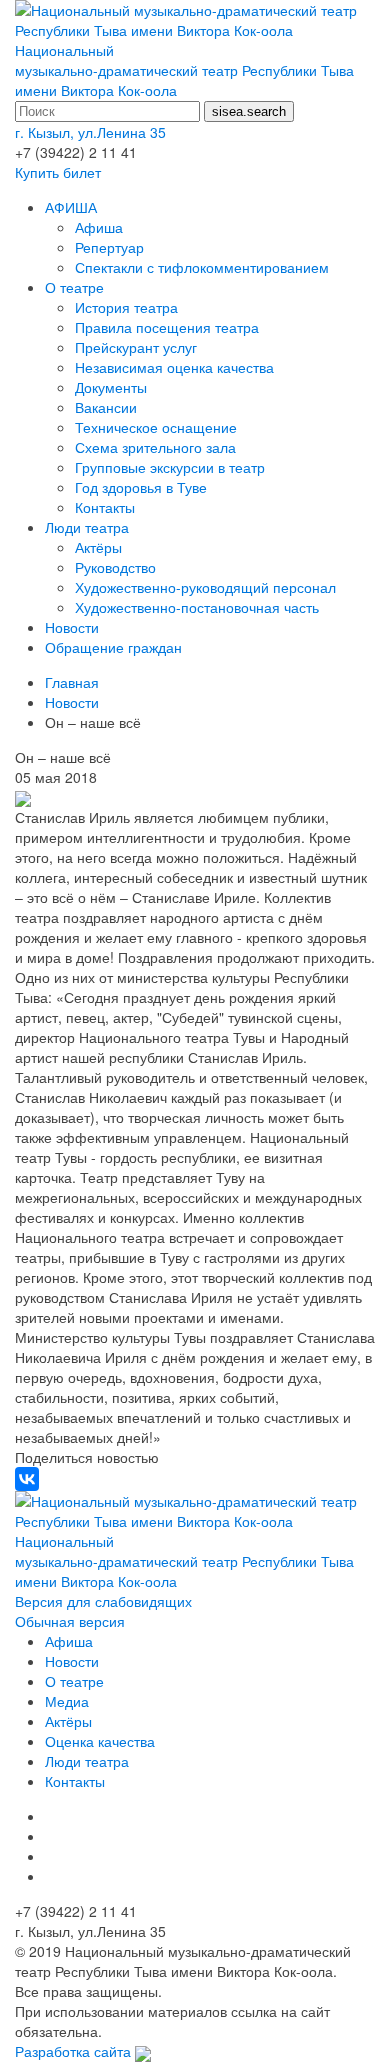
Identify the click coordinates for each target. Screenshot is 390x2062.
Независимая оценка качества (174, 367)
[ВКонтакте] (27, 1479)
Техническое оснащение (156, 427)
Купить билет (58, 172)
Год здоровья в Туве (141, 487)
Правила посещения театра (167, 327)
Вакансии (106, 407)
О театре (74, 287)
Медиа (67, 1701)
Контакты (105, 507)
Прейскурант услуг (136, 347)
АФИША (71, 207)
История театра (126, 307)
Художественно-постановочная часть (197, 607)
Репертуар (109, 247)
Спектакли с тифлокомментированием (202, 267)
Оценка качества (100, 1741)
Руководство (115, 567)
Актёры (98, 547)
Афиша (99, 227)
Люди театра (87, 527)
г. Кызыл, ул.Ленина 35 (90, 132)
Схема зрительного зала (155, 447)
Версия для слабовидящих (103, 1601)
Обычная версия (70, 1621)
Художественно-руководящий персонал (205, 587)
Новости (72, 627)
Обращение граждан (113, 647)
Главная (72, 682)
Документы (111, 387)
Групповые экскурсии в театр (170, 467)
